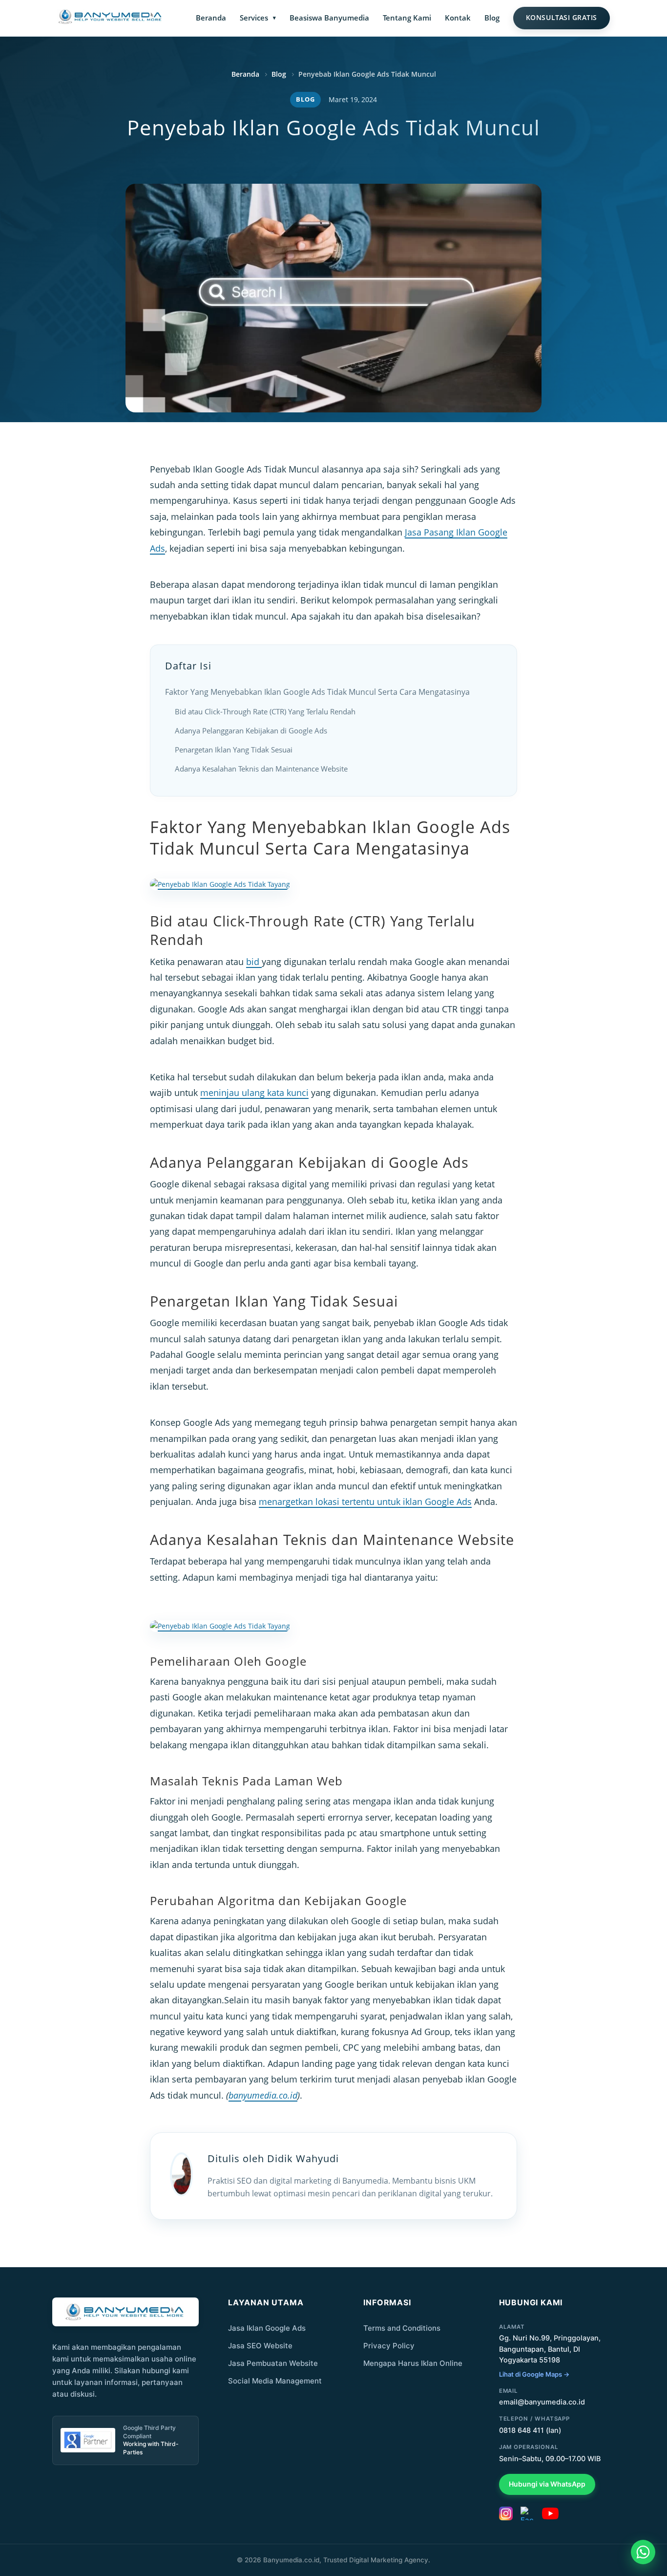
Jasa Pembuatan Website (273, 2363)
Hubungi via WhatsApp (547, 2484)
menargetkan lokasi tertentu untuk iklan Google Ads (365, 1502)
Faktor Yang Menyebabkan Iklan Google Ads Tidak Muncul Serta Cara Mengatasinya (317, 692)
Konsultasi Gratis (562, 18)
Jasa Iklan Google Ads (267, 2328)
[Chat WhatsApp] (643, 2552)
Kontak (458, 18)
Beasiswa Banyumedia (329, 18)
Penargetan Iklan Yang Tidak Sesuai (234, 750)
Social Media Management (275, 2381)
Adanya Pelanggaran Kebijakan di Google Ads (251, 730)
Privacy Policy (389, 2346)
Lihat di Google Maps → (534, 2374)
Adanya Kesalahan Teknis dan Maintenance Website (261, 769)
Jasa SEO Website (260, 2346)
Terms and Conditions (402, 2328)
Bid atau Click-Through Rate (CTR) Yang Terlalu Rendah (265, 711)
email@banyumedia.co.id (542, 2402)
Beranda (211, 18)
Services (254, 18)
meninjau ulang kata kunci (254, 1093)
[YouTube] (550, 2513)
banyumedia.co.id (263, 2095)
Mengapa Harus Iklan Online (413, 2363)
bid (254, 962)
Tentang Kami (407, 18)
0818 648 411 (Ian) (530, 2430)
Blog (492, 18)
